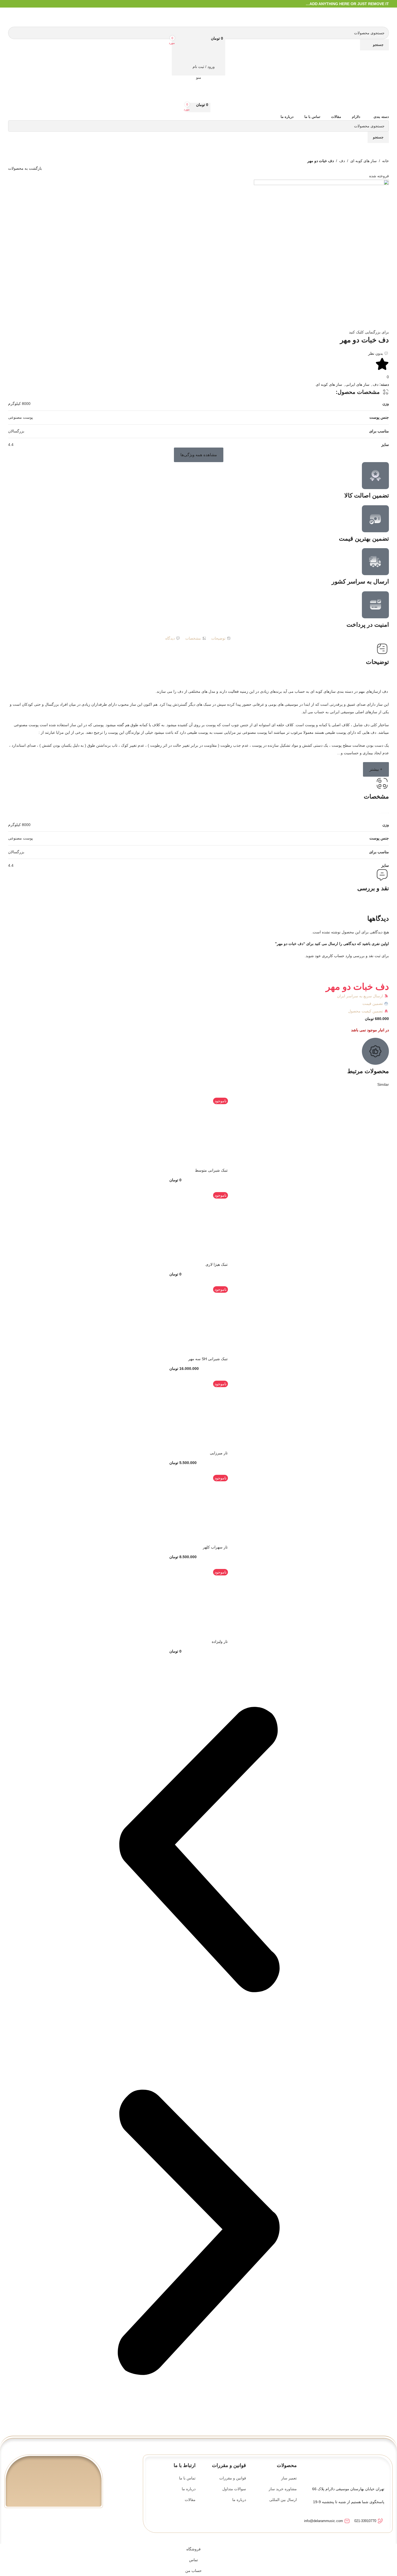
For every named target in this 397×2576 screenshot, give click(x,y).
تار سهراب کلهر (215, 1547)
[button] (199, 455)
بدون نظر (376, 353)
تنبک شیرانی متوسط (211, 1170)
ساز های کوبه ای (364, 161)
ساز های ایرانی (357, 384)
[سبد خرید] (198, 56)
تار (380, 725)
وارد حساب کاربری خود (333, 956)
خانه (386, 161)
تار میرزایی (219, 1453)
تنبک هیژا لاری (217, 1264)
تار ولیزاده (220, 1642)
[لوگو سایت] (381, 17)
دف (342, 161)
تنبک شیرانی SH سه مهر (208, 1359)
